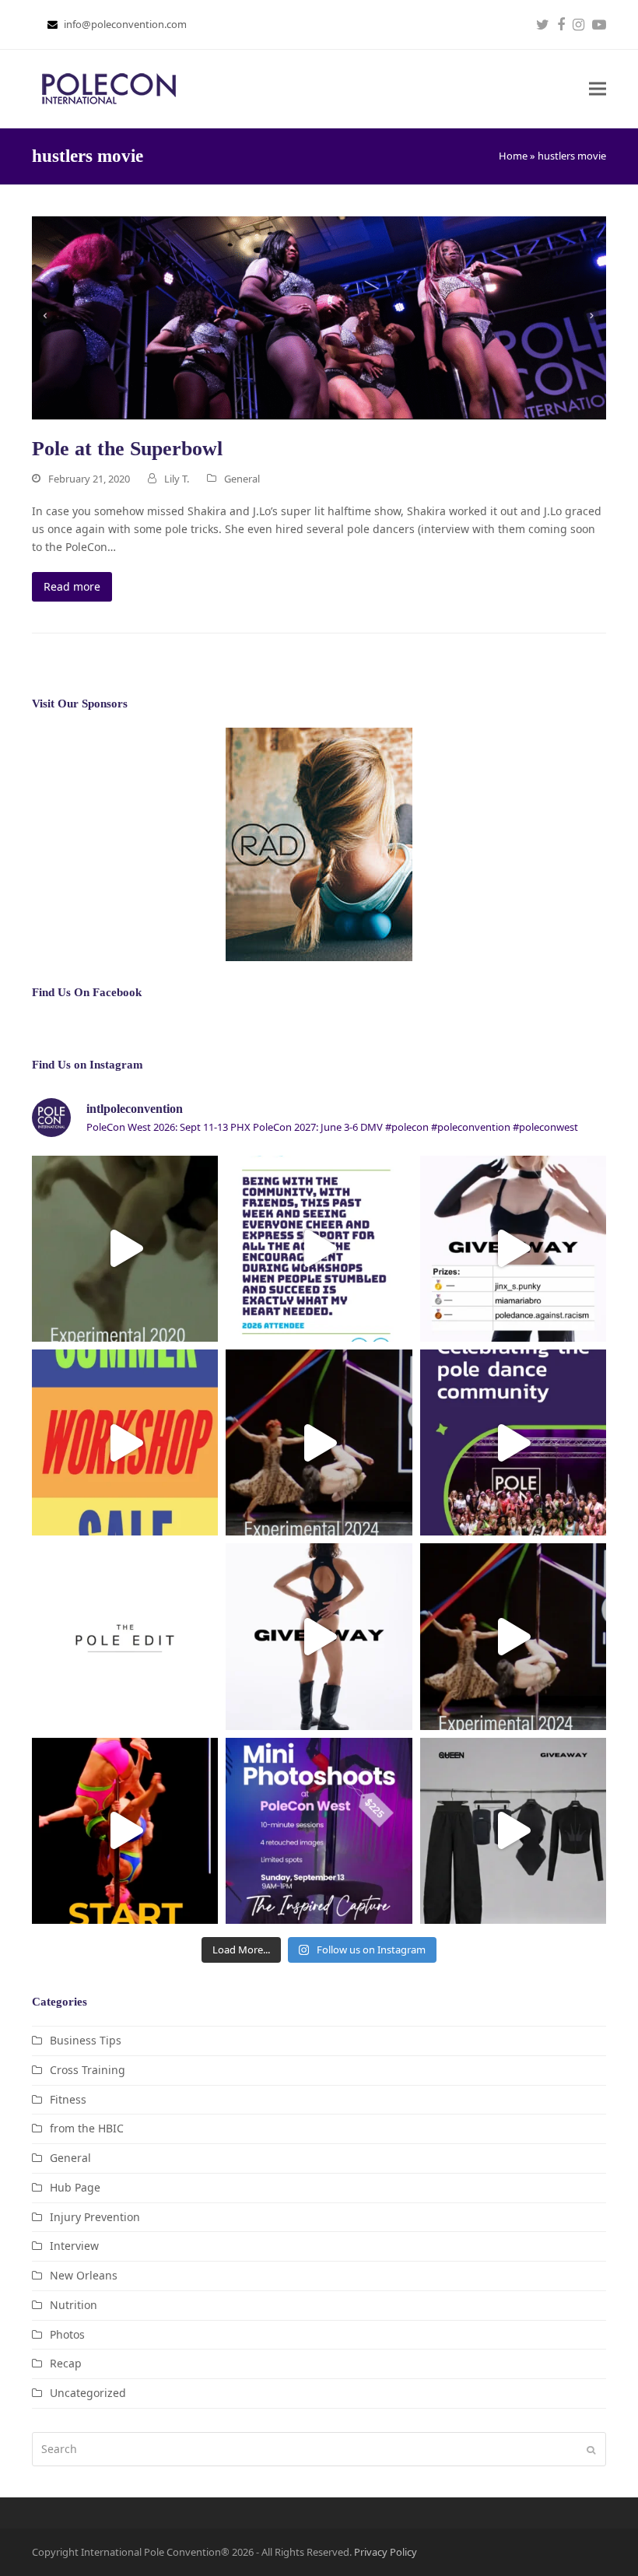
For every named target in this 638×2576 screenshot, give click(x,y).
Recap (66, 2363)
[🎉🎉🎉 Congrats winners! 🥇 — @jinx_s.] (513, 1249)
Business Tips (86, 2040)
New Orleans (84, 2275)
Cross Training (88, 2070)
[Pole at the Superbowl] (319, 316)
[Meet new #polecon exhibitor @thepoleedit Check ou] (125, 1636)
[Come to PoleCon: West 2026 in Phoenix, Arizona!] (513, 1442)
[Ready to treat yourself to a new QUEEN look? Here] (319, 1636)
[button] (598, 89)
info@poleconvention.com (125, 24)
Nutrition (74, 2305)
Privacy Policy (386, 2552)
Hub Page (75, 2187)
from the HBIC (87, 2128)
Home (513, 156)
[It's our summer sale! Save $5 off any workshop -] (125, 1442)
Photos (67, 2334)
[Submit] (591, 2449)
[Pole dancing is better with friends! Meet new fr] (125, 1831)
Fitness (68, 2099)
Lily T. (177, 479)
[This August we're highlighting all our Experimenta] (125, 1249)
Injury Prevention (95, 2217)
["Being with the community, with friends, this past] (319, 1249)
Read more (72, 586)
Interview (74, 2246)
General (242, 479)
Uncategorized (88, 2393)
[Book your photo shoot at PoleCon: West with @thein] (319, 1831)
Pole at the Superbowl (127, 449)
